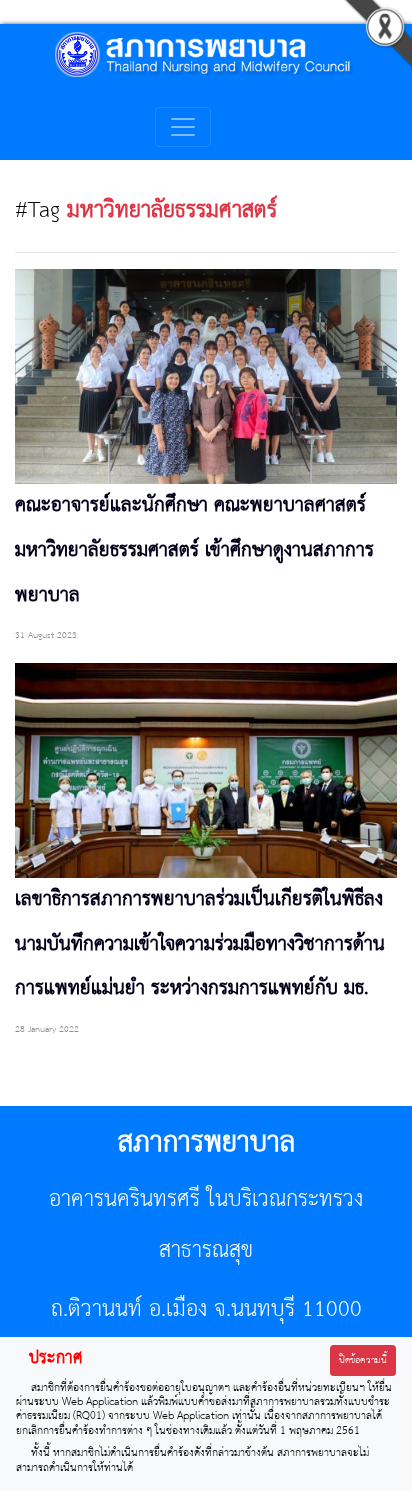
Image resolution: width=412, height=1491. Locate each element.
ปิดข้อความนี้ (363, 1360)
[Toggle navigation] (183, 127)
